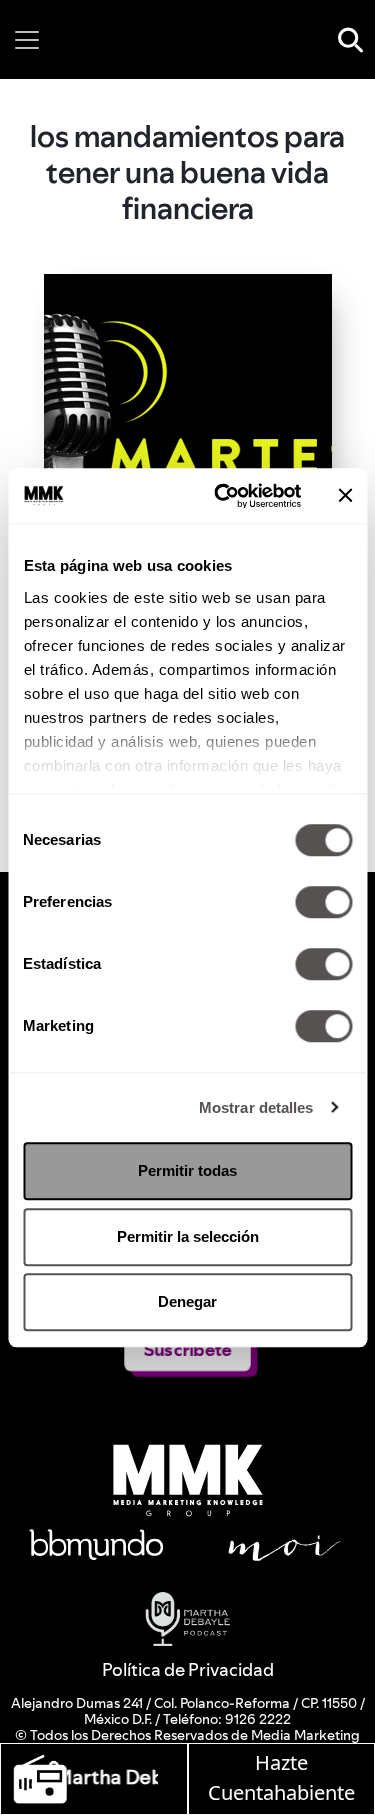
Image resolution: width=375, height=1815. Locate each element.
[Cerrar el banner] (345, 496)
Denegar (187, 1301)
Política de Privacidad (188, 1669)
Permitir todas (187, 1170)
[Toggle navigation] (27, 40)
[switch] (323, 902)
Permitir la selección (188, 1236)
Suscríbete (187, 1349)
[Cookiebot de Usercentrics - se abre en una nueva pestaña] (223, 496)
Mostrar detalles (256, 1107)
